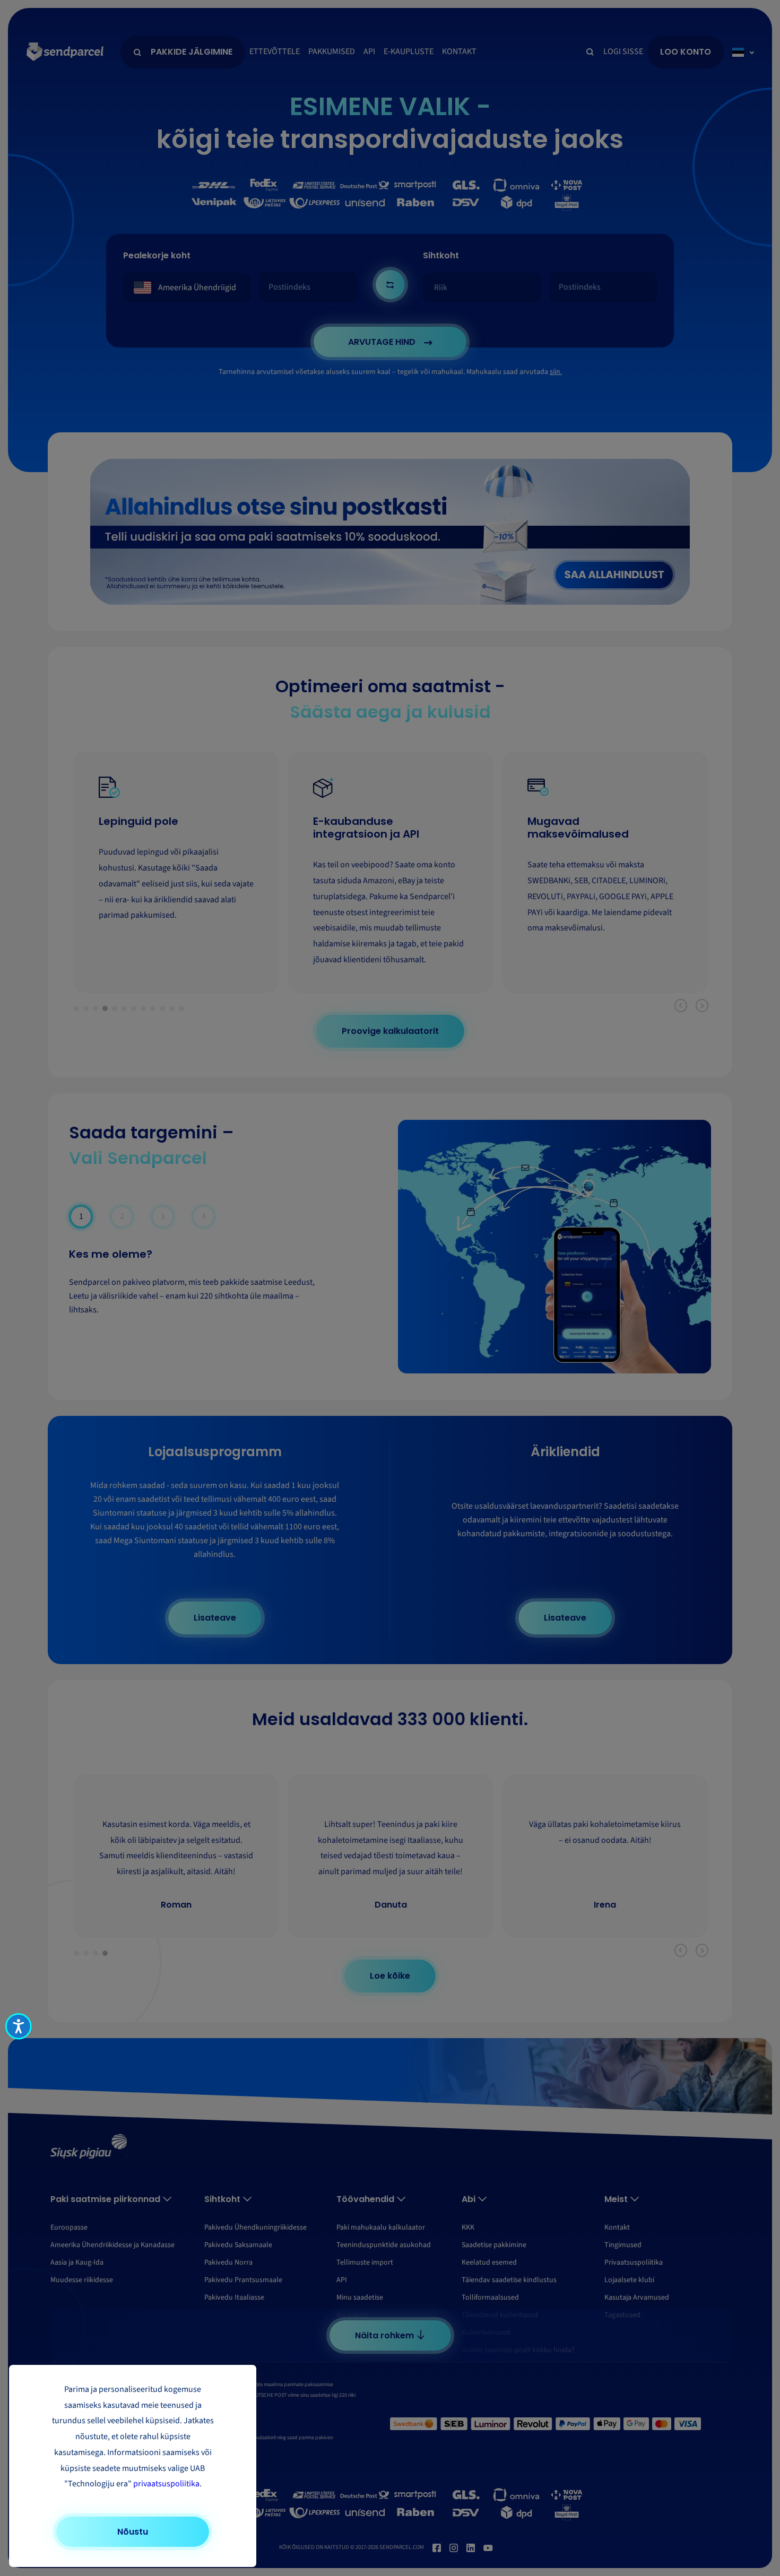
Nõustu (133, 2532)
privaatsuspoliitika (166, 2484)
